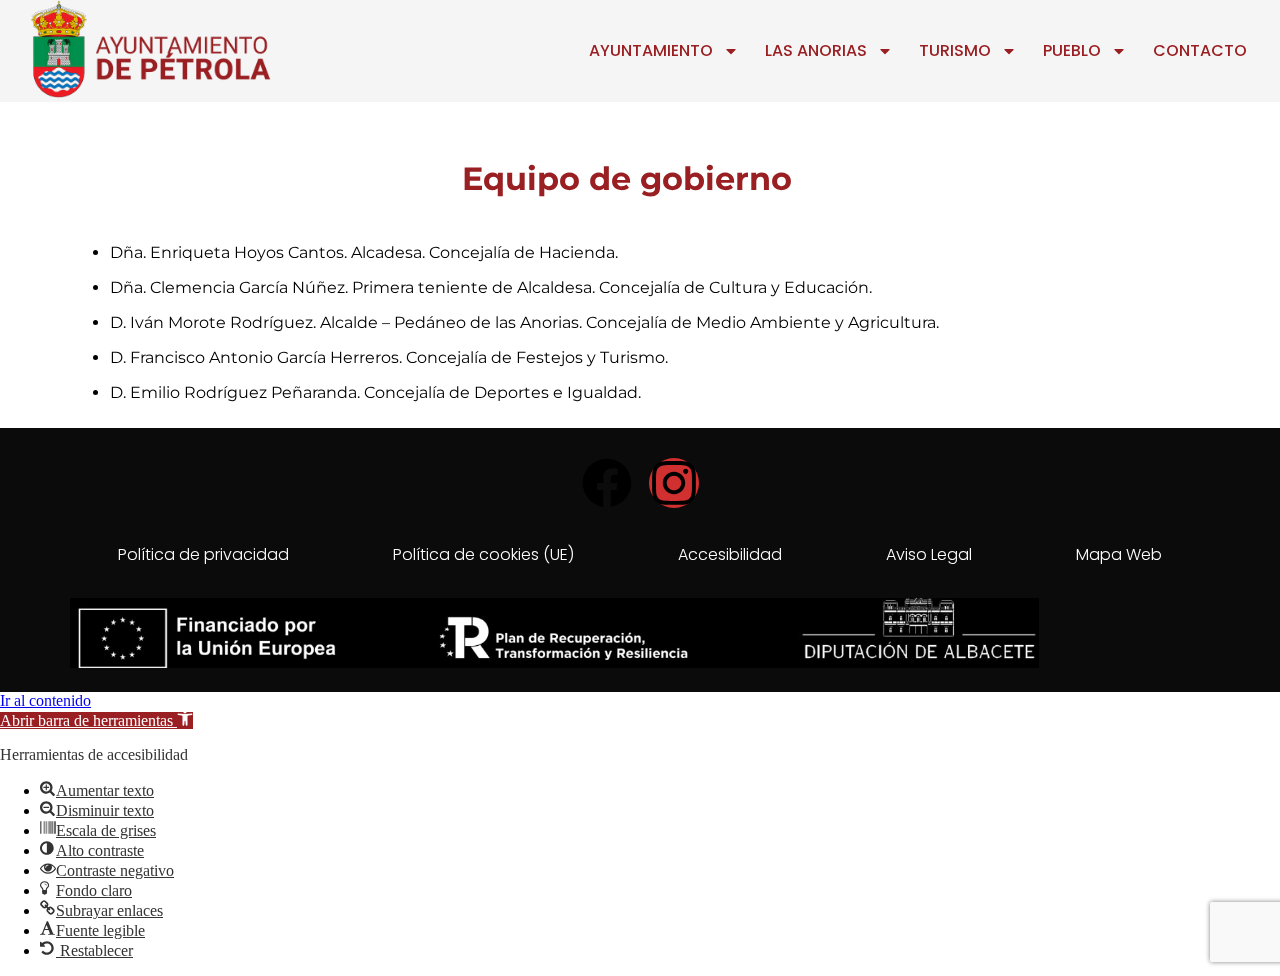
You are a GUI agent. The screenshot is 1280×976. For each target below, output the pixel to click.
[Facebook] (607, 483)
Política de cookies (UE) (483, 554)
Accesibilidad (730, 554)
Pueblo (1072, 50)
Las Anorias (816, 50)
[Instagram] (674, 483)
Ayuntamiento (651, 50)
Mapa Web (1119, 554)
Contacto (1200, 50)
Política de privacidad (203, 554)
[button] (96, 720)
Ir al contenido (45, 700)
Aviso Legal (929, 554)
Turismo (955, 50)
